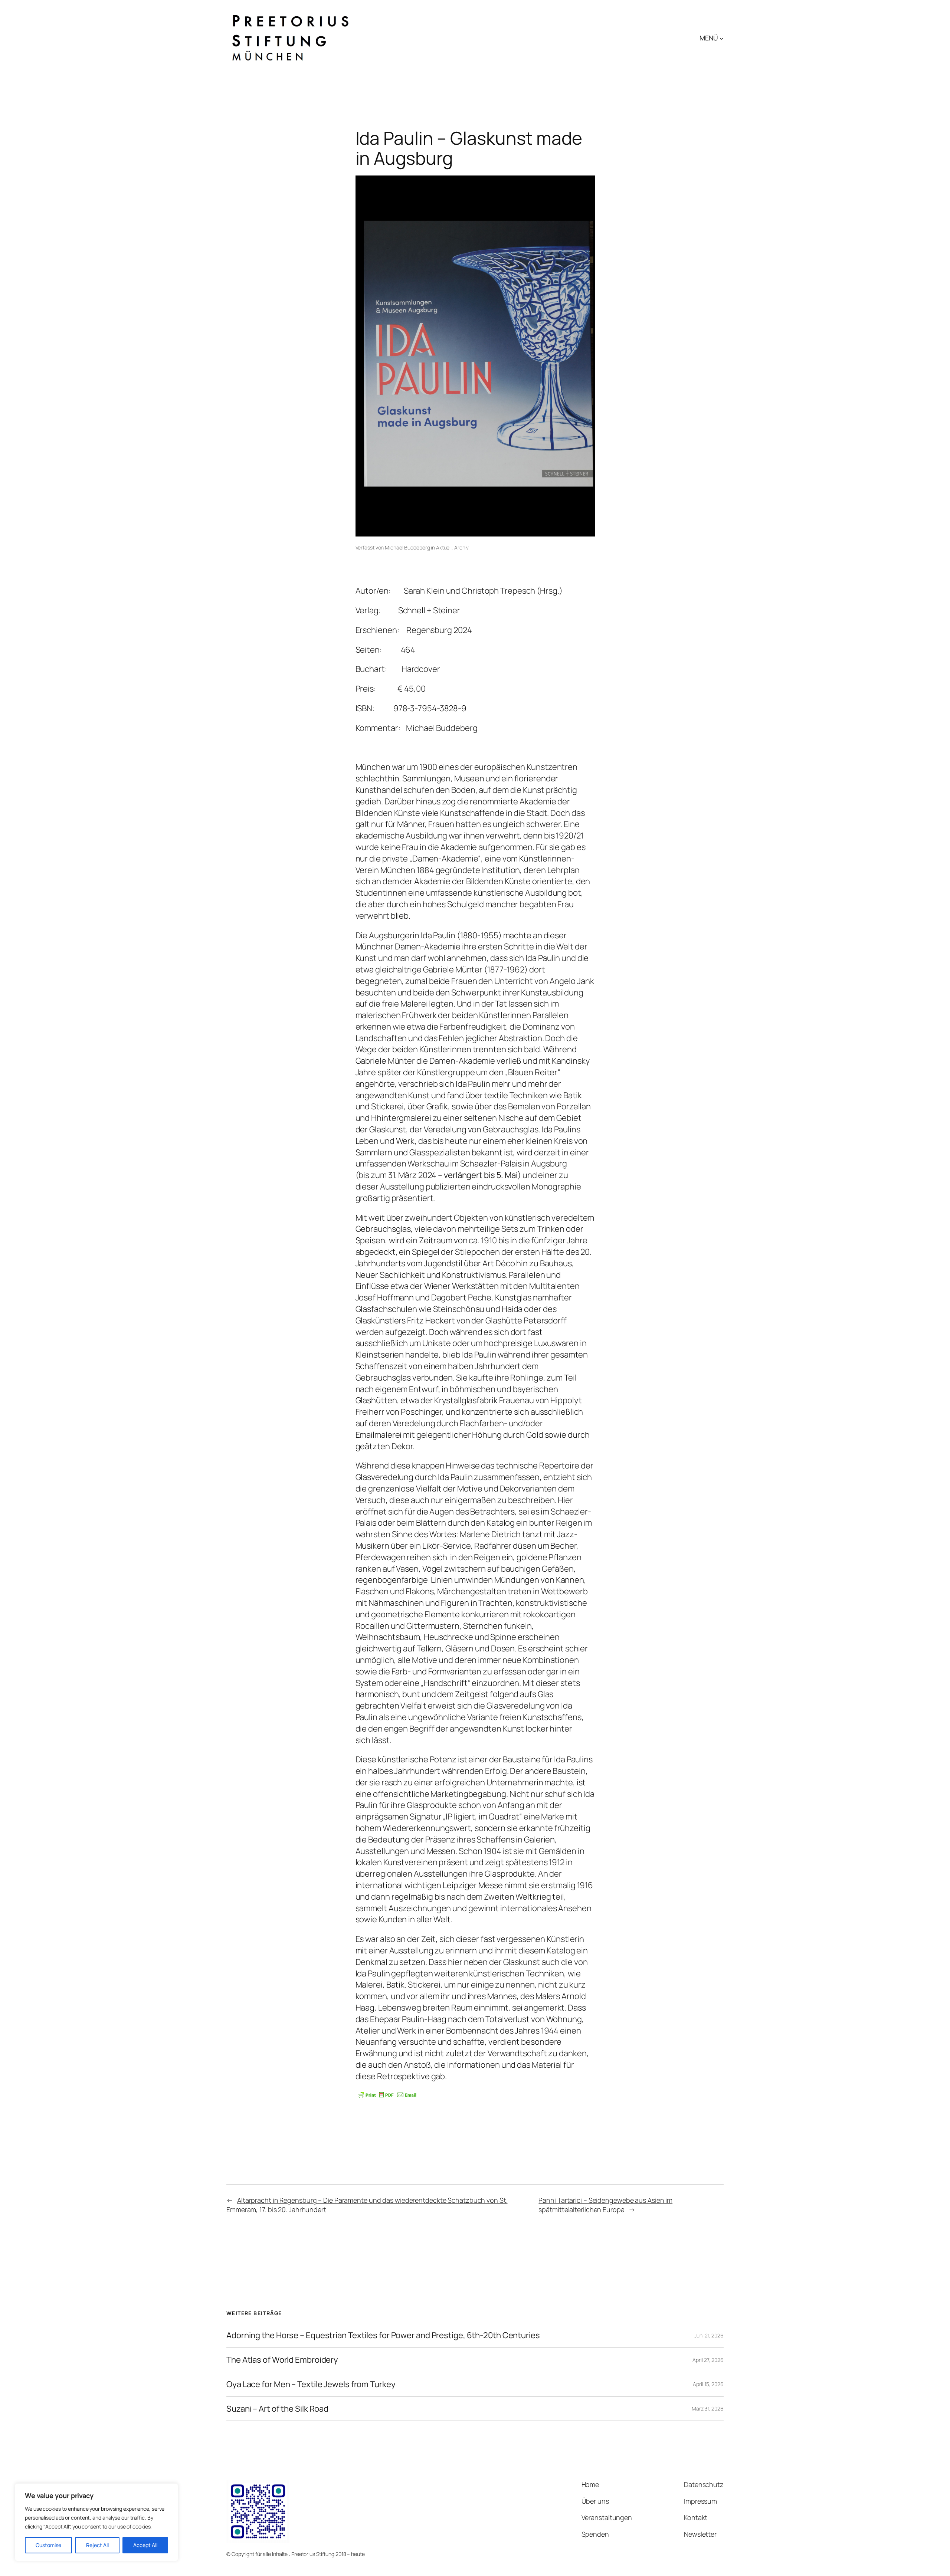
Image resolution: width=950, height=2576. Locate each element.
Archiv (461, 547)
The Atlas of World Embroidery (282, 2360)
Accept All (145, 2545)
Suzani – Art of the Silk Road (277, 2409)
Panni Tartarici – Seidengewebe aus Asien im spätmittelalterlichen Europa (605, 2205)
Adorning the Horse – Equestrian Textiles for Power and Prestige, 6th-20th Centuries (383, 2335)
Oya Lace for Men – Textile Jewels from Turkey (311, 2384)
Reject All (97, 2545)
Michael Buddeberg (407, 547)
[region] (96, 2522)
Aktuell (444, 547)
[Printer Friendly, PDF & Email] (387, 2095)
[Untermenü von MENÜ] (722, 38)
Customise (48, 2545)
